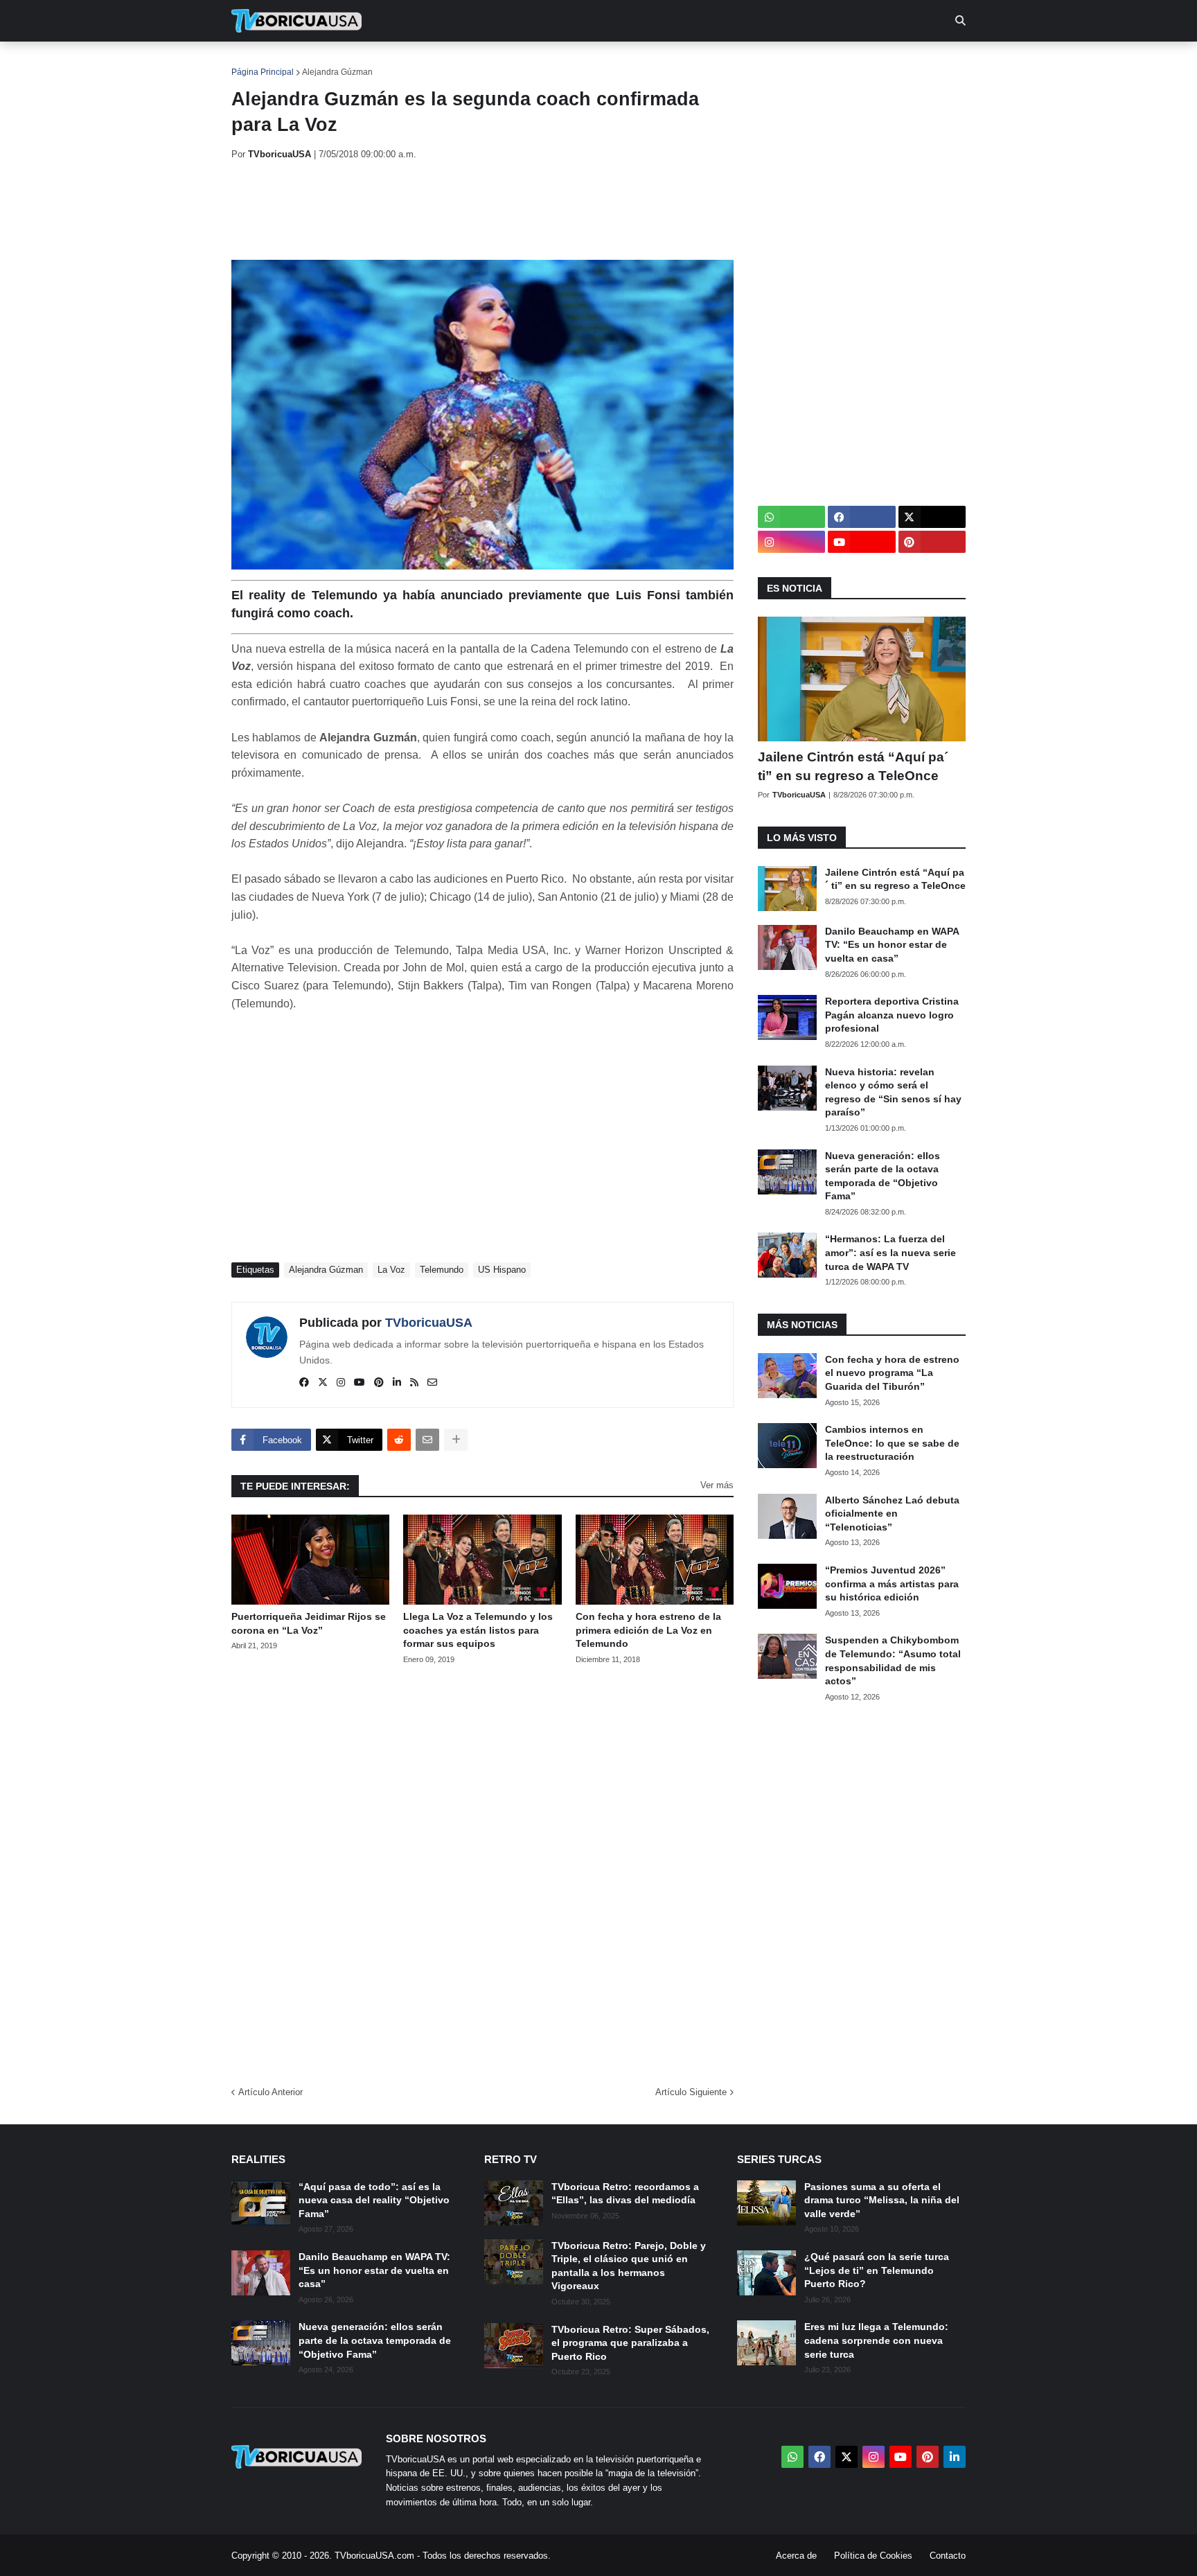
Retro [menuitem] (737, 62)
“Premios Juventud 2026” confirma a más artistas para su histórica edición (892, 1583)
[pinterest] (379, 1383)
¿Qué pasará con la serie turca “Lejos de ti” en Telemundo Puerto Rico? (877, 2270)
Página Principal (263, 72)
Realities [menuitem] (453, 62)
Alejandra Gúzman (337, 72)
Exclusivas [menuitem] (670, 62)
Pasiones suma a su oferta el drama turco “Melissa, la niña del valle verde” (882, 2200)
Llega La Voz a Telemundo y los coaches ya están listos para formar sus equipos (478, 1630)
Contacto (948, 2556)
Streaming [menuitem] (589, 62)
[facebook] (304, 1383)
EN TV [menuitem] (383, 62)
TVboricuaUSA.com (374, 2556)
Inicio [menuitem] (257, 62)
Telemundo (442, 1270)
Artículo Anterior (271, 2092)
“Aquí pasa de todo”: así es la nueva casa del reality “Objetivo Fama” (374, 2200)
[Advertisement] (484, 210)
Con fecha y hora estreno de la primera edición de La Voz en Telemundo (648, 1630)
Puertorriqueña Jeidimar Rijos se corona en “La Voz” (309, 1623)
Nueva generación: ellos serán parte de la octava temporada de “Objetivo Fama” (883, 1176)
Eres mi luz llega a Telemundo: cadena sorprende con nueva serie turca (876, 2340)
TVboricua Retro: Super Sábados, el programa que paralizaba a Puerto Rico (630, 2343)
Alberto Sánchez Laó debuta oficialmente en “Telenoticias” (892, 1514)
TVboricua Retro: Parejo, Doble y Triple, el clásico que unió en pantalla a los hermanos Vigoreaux (629, 2266)
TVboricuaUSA (429, 1323)
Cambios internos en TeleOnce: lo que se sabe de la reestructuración (892, 1443)
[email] (432, 1383)
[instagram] (341, 1383)
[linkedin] (397, 1383)
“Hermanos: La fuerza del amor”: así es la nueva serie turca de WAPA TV (890, 1252)
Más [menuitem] (786, 62)
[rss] (414, 1383)
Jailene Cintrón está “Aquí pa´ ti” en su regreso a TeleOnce (853, 766)
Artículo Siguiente (691, 2092)
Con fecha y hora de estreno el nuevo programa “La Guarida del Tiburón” (892, 1373)
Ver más (717, 1485)
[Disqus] (482, 1871)
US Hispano (502, 1270)
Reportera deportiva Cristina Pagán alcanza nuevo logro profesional (892, 1015)
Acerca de (796, 2556)
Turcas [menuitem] (520, 62)
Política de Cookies (873, 2556)
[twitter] (323, 1383)
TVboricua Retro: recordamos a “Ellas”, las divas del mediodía (625, 2194)
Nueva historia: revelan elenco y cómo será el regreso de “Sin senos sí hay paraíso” (893, 1092)
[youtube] (360, 1383)
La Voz (391, 1270)
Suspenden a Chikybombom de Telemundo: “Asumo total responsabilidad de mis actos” (893, 1660)
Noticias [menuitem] (316, 62)
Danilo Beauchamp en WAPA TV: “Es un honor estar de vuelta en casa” (892, 945)
